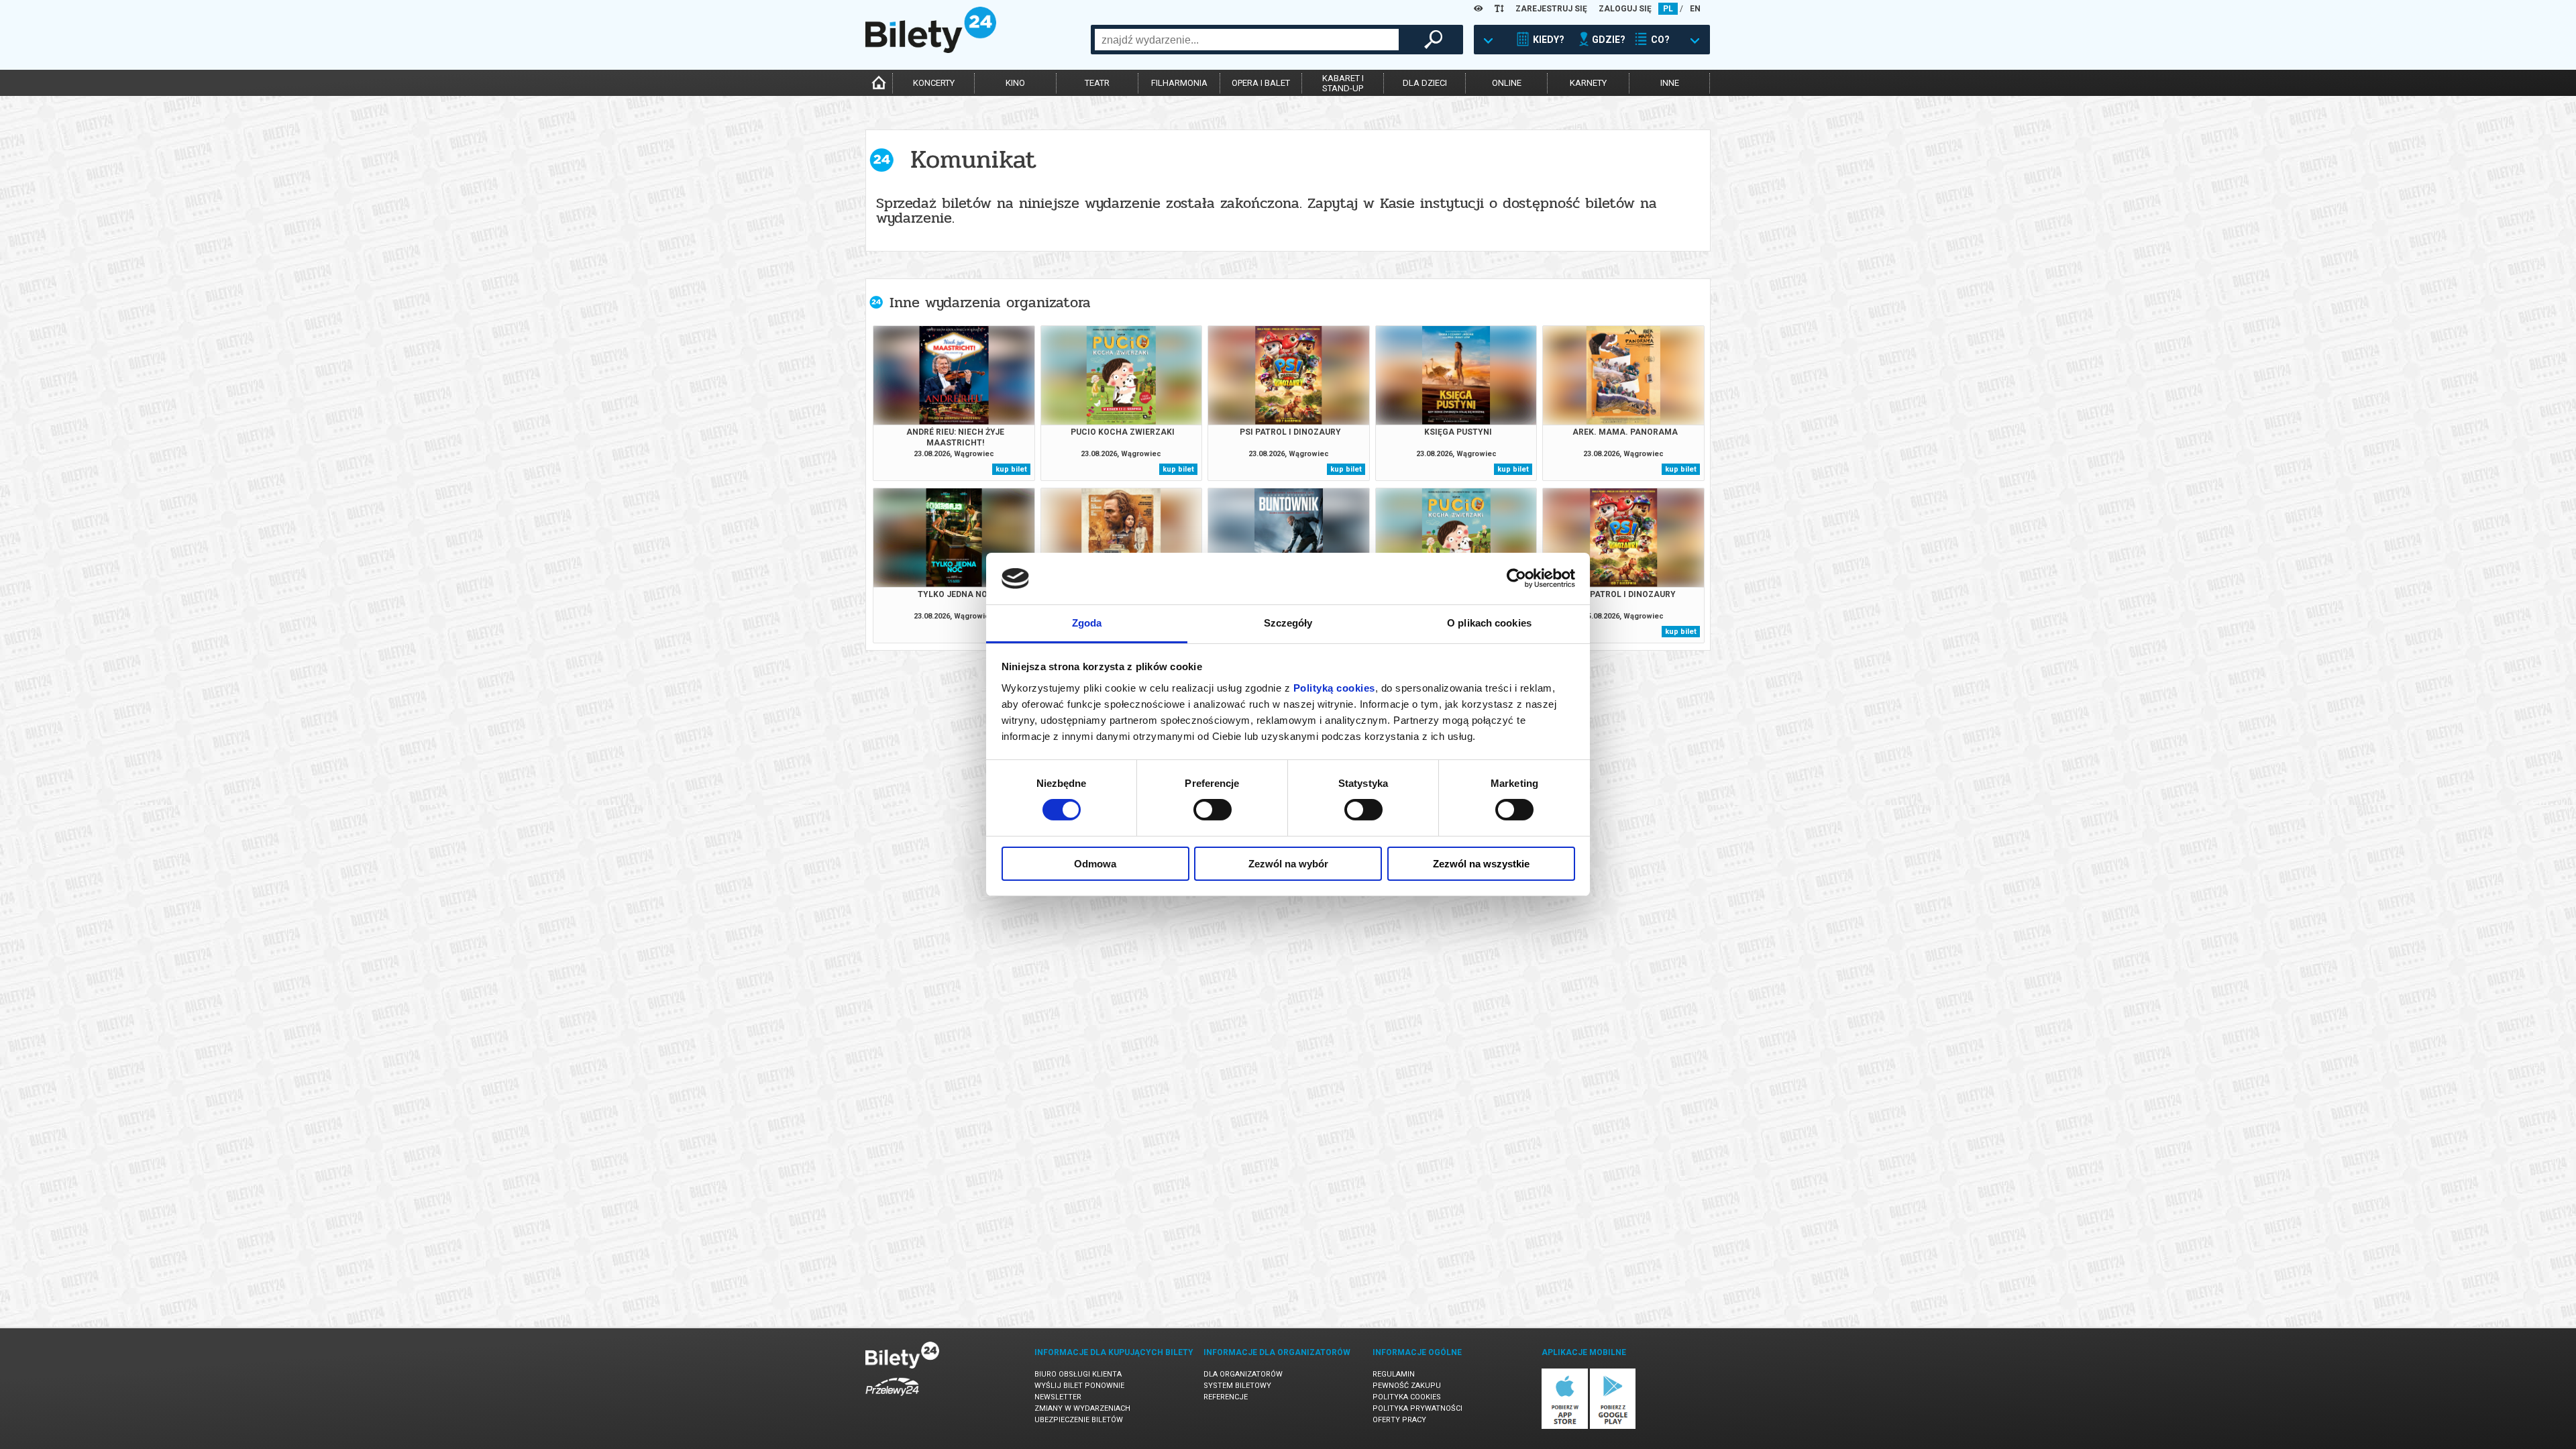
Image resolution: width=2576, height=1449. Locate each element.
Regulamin (1394, 1374)
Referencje (1226, 1397)
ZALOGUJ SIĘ (1625, 9)
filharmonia (1179, 83)
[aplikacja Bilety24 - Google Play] (1613, 1427)
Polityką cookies (1334, 688)
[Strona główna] (931, 50)
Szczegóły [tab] (1288, 623)
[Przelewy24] (892, 1398)
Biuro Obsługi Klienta (1078, 1374)
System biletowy (1237, 1386)
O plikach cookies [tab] (1489, 623)
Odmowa (1095, 864)
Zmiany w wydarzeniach (1082, 1408)
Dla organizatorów (1243, 1374)
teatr (1097, 83)
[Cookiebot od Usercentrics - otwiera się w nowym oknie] (1516, 578)
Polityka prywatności (1417, 1408)
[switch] (1213, 810)
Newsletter (1058, 1397)
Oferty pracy (1399, 1420)
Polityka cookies (1407, 1397)
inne (1670, 83)
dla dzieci (1425, 83)
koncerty (934, 83)
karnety (1588, 83)
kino (1015, 83)
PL (1668, 9)
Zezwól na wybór (1288, 864)
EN (1695, 9)
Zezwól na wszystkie (1481, 864)
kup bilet (1011, 469)
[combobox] (1247, 40)
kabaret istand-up (1343, 83)
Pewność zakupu (1407, 1386)
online (1507, 83)
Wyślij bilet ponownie (1079, 1386)
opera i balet (1261, 83)
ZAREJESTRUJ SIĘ (1551, 9)
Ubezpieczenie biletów (1079, 1420)
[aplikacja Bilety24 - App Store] (1565, 1427)
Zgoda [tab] (1087, 623)
